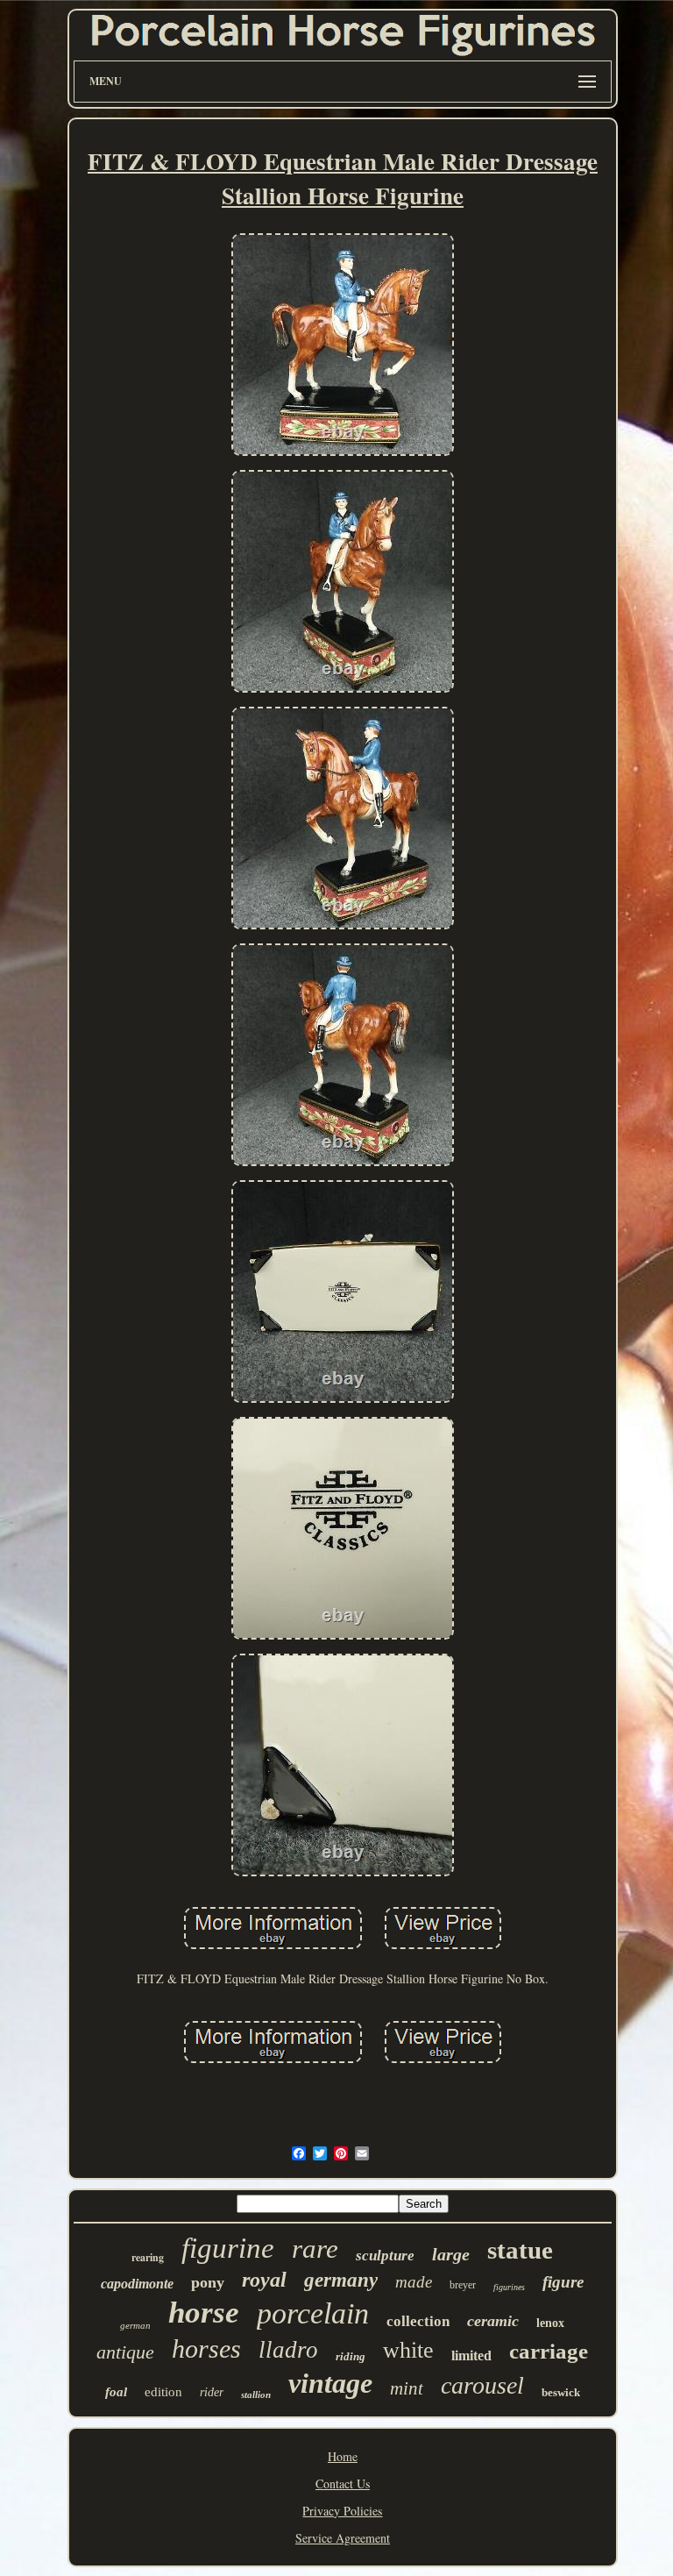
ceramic (493, 2321)
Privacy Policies (342, 2511)
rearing (148, 2257)
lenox (550, 2323)
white (408, 2350)
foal (116, 2392)
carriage (549, 2351)
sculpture (385, 2256)
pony (208, 2282)
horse (204, 2313)
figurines (509, 2287)
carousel (482, 2385)
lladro (288, 2350)
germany (341, 2280)
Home (343, 2456)
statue (520, 2250)
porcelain (313, 2313)
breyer (463, 2285)
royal (264, 2280)
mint (407, 2388)
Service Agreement (343, 2538)
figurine (228, 2248)
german (135, 2325)
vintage (330, 2383)
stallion (256, 2395)
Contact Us (343, 2483)
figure (563, 2282)
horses (206, 2348)
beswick (561, 2392)
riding (351, 2356)
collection (418, 2321)
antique (125, 2352)
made (414, 2282)
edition (163, 2392)
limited (471, 2355)
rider (212, 2392)
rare (315, 2249)
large (451, 2254)
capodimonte (137, 2284)
